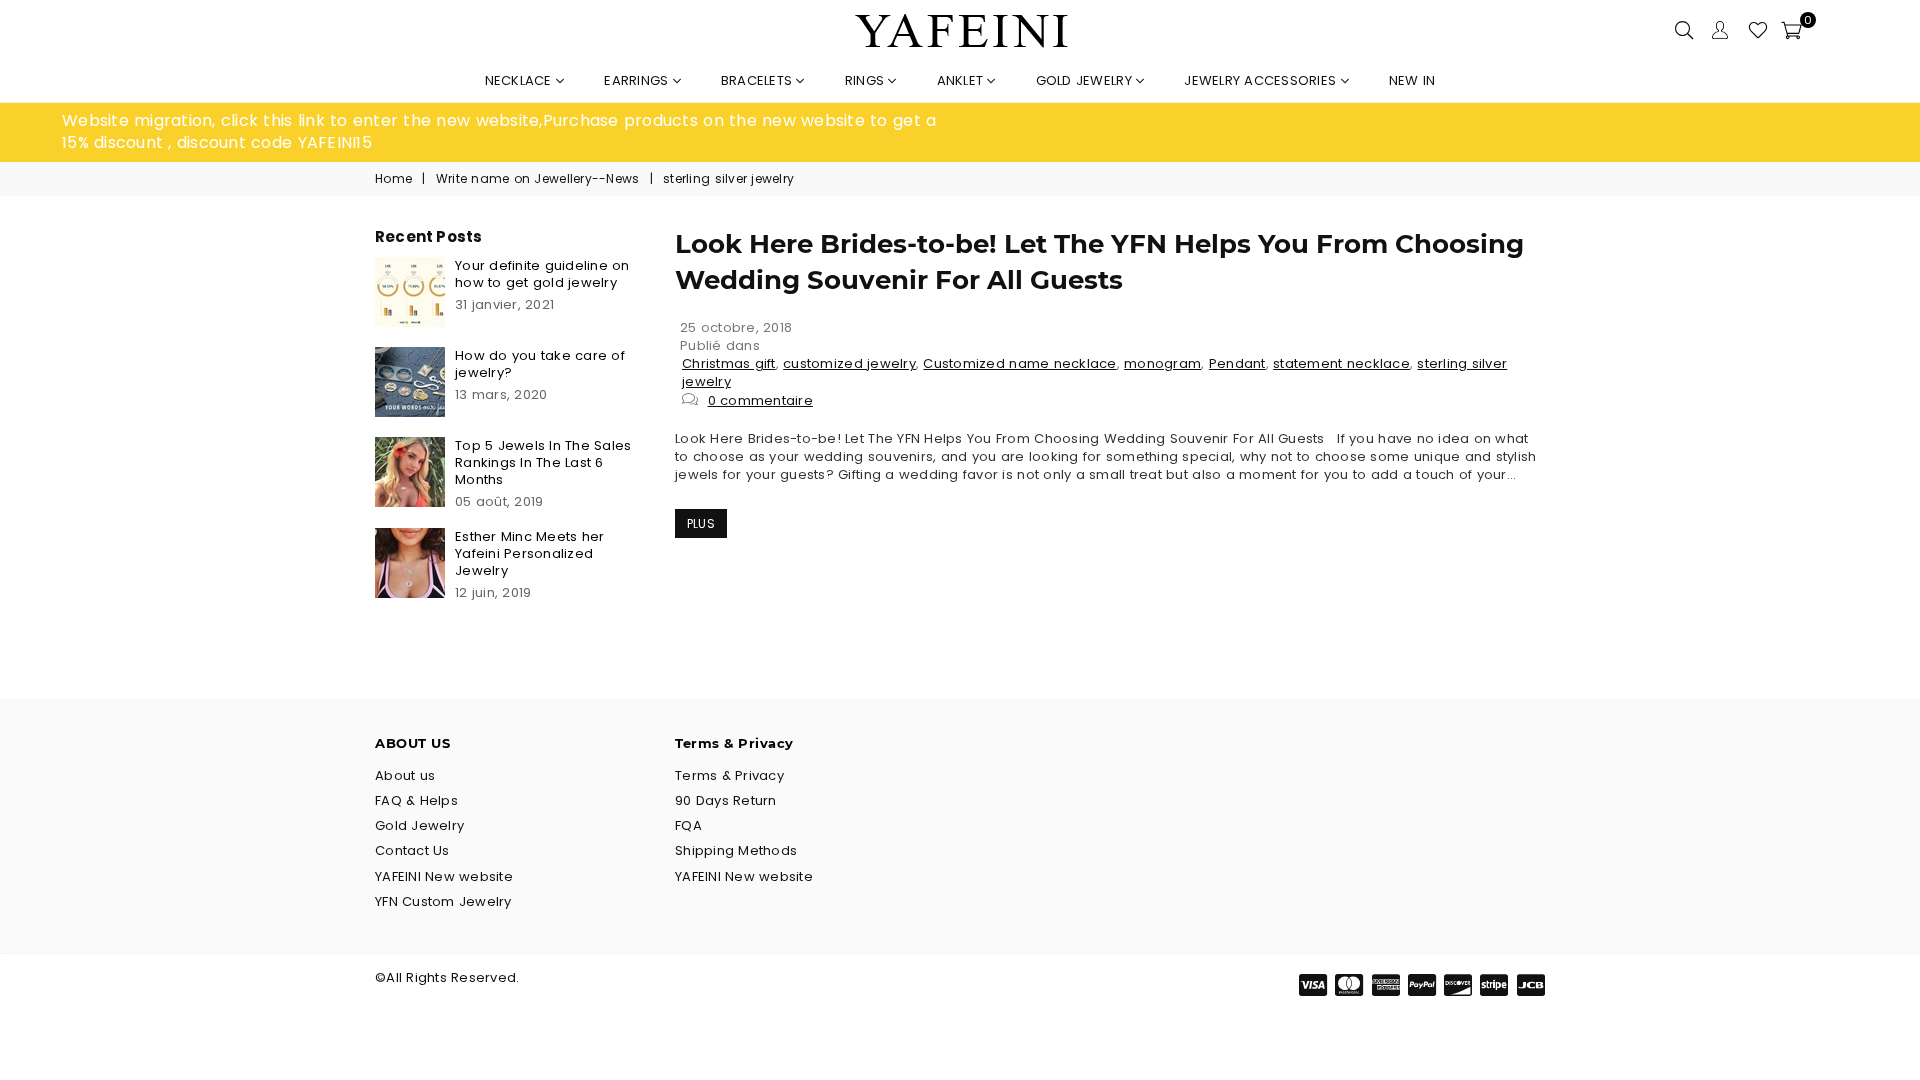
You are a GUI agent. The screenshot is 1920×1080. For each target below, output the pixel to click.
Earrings (638, 80)
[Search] (1684, 30)
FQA (688, 825)
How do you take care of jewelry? (540, 364)
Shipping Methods (736, 850)
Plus (701, 523)
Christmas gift (729, 363)
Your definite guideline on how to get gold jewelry (542, 274)
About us (405, 775)
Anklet (962, 80)
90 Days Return (726, 800)
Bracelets (759, 80)
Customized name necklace (1019, 363)
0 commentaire (760, 400)
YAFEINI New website (444, 876)
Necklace (520, 80)
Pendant (1237, 363)
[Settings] (1720, 30)
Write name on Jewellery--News (538, 179)
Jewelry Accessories (1262, 80)
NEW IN (1412, 80)
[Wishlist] (1758, 30)
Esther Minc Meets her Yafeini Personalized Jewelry (529, 553)
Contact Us (412, 850)
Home (393, 179)
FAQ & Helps (416, 800)
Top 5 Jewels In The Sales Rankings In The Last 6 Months (543, 462)
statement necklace (1341, 363)
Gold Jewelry (1086, 80)
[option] (511, 132)
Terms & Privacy (729, 775)
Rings (867, 80)
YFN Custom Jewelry (443, 901)
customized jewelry (849, 363)
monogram (1162, 363)
